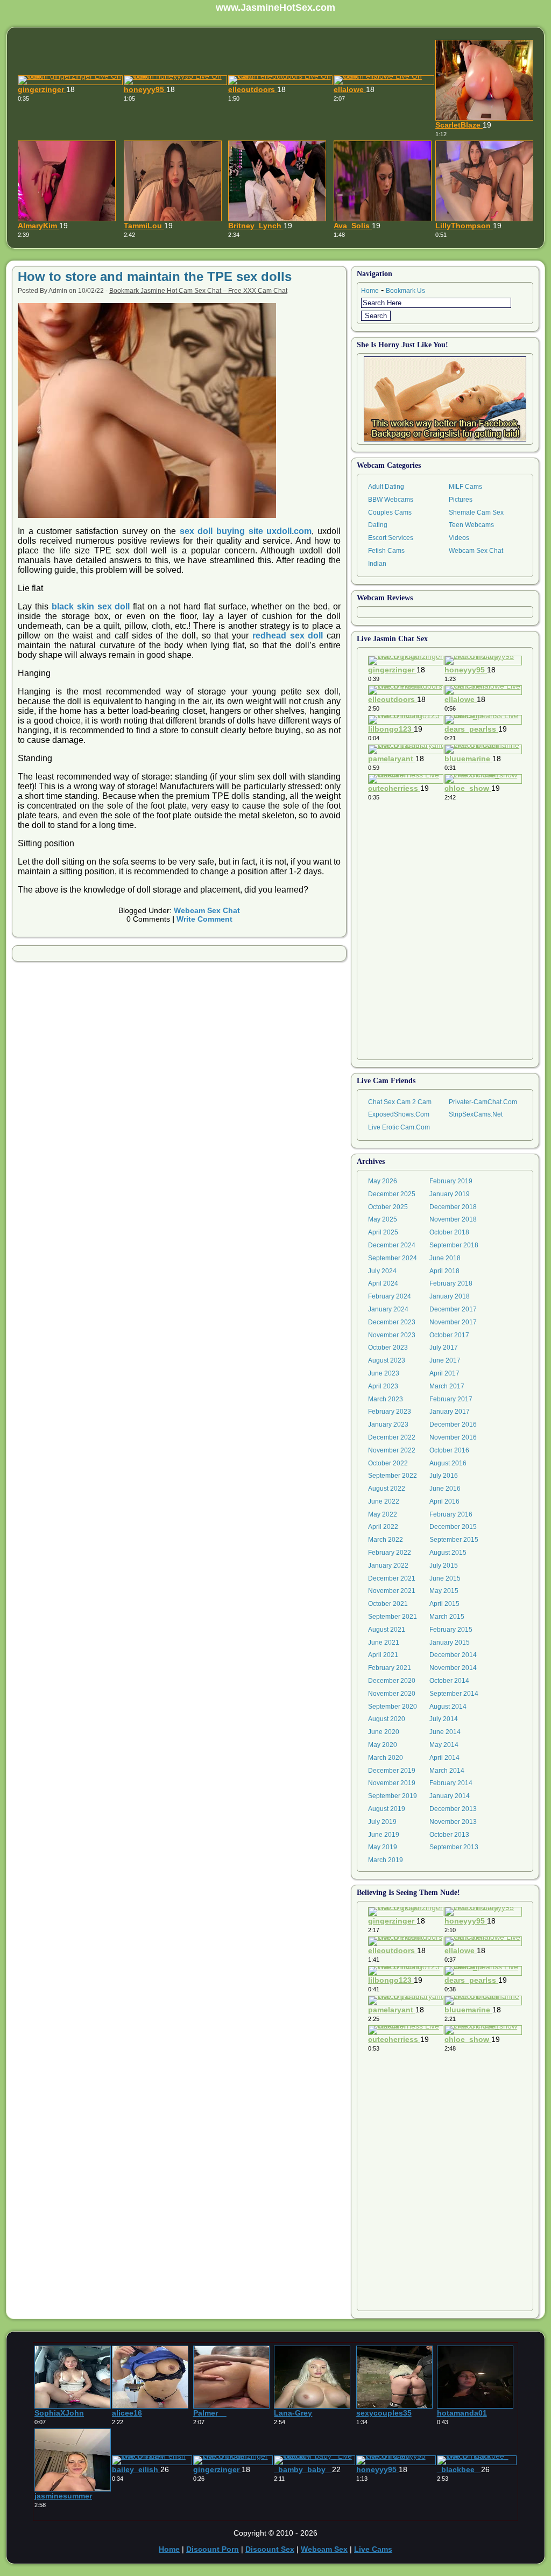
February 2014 (451, 1783)
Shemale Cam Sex (476, 513)
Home (370, 291)
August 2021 (387, 1630)
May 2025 (383, 1219)
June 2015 (445, 1578)
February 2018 (451, 1283)
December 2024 (392, 1245)
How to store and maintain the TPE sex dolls (155, 276)
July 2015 (444, 1566)
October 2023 (388, 1347)
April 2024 (383, 1283)
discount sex (270, 2549)
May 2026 (383, 1181)
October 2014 (449, 1681)
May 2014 (444, 1745)
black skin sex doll (91, 606)
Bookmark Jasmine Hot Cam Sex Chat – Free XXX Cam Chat (198, 291)
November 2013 (453, 1822)
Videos (459, 538)
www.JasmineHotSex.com (275, 8)
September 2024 (393, 1258)
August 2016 (448, 1463)
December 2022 (392, 1437)
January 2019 (450, 1194)
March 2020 (386, 1758)
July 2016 (444, 1476)
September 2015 (454, 1540)
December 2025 (392, 1194)
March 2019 (386, 1860)
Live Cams (373, 2549)
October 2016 (449, 1450)
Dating (378, 525)
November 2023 (392, 1335)
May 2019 (383, 1847)
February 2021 (390, 1668)
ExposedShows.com (399, 1114)
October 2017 (449, 1335)
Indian (377, 564)
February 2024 (390, 1296)
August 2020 (387, 1719)
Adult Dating (386, 487)
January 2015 (450, 1643)
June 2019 (384, 1835)
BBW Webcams (391, 500)
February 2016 (451, 1514)
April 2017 (444, 1373)
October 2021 (388, 1604)
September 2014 (454, 1694)
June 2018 (445, 1258)
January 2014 (450, 1796)
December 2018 (453, 1207)
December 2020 (392, 1681)
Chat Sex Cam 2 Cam (400, 1102)
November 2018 (453, 1219)
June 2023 (384, 1373)
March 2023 (386, 1399)
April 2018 (444, 1271)
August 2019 (387, 1809)
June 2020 (384, 1732)
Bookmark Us (405, 291)
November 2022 (392, 1450)
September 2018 (454, 1245)
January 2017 (450, 1412)
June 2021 (384, 1643)
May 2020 (383, 1745)
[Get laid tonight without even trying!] (445, 399)
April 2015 (444, 1604)
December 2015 (453, 1527)
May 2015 (444, 1591)
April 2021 (383, 1655)
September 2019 (393, 1796)
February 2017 (451, 1399)
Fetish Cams (386, 551)
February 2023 (390, 1412)
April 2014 (444, 1758)
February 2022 (390, 1553)
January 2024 (388, 1309)
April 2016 (444, 1501)
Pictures (461, 500)
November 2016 (453, 1437)
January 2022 (388, 1566)
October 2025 (388, 1207)
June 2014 (445, 1732)
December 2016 (453, 1424)
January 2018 (450, 1296)
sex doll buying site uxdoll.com (246, 531)
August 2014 (448, 1707)
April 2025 (383, 1232)
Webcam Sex (324, 2549)
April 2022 (383, 1527)
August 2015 (448, 1553)
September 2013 (454, 1847)
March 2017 (447, 1386)
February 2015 (451, 1630)
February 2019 (451, 1181)
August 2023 (387, 1360)
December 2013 (453, 1809)
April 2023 (383, 1386)
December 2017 (453, 1309)
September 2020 (393, 1707)
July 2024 (382, 1271)
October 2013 (449, 1835)
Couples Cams (390, 513)
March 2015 (447, 1617)
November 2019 (392, 1783)
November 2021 (392, 1591)
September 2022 (393, 1476)
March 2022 (386, 1540)
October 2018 (449, 1232)
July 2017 (444, 1347)
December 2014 (453, 1655)
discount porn (213, 2549)
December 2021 (392, 1578)
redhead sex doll (288, 636)
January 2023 (388, 1424)
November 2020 (392, 1694)
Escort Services (391, 538)
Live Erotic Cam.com (399, 1127)
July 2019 (382, 1822)
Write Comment (204, 919)
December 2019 (392, 1771)
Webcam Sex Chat (207, 910)
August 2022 (387, 1489)
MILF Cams (465, 487)
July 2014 (444, 1719)
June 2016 (445, 1489)
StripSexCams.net (476, 1114)
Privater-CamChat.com (483, 1102)
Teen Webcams (471, 525)
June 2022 (384, 1501)
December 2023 (392, 1322)
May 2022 (383, 1514)
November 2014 (453, 1668)
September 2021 (393, 1617)
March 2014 (447, 1771)
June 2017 (445, 1360)
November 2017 (453, 1322)
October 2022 (388, 1463)
